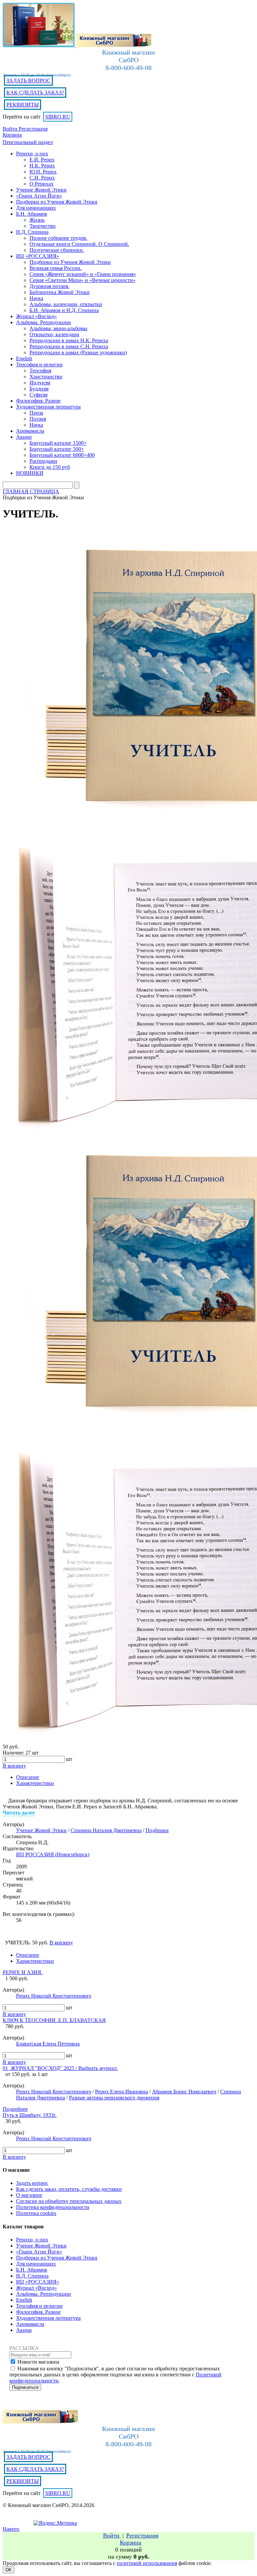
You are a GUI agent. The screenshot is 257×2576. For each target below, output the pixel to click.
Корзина (12, 135)
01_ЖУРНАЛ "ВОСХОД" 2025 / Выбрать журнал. (60, 2068)
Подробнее (15, 2109)
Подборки (157, 1830)
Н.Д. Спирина (32, 2276)
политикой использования (147, 2563)
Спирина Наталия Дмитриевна (106, 1830)
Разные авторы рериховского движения (114, 2098)
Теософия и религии (39, 2306)
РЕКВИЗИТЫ (23, 105)
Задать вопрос (32, 2183)
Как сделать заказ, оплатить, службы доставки (69, 2189)
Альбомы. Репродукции (44, 2294)
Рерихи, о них (32, 2240)
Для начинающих (36, 2264)
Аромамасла (30, 2324)
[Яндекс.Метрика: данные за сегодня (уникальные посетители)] (55, 2523)
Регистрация (33, 129)
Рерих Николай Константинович (54, 1996)
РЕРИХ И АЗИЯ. (23, 1972)
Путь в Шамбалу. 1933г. (30, 2115)
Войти (11, 129)
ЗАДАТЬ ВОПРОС (28, 81)
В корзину (14, 2014)
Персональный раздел (28, 142)
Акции (24, 2330)
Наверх (11, 2529)
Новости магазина (38, 2362)
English (24, 2300)
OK (9, 2570)
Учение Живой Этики (41, 1830)
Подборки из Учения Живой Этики (57, 2258)
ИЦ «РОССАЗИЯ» (38, 2282)
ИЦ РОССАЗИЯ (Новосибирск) (53, 1854)
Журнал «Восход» (36, 2288)
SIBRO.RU (58, 117)
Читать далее (19, 1813)
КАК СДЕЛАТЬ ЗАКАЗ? (35, 93)
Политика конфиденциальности (53, 2207)
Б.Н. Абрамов (32, 2270)
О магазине (29, 2195)
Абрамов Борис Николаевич (184, 2092)
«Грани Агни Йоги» (39, 2252)
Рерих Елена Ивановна (121, 2092)
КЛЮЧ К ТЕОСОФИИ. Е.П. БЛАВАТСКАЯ (54, 2020)
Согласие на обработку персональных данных (69, 2201)
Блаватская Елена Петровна (48, 2044)
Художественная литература (48, 2318)
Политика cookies (36, 2213)
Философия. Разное (38, 2312)
